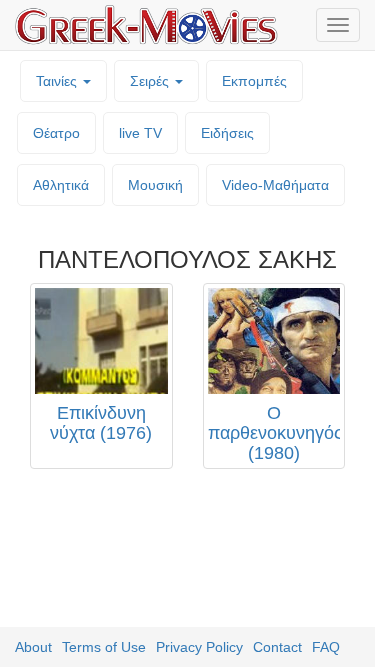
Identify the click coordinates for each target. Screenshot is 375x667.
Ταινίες (58, 81)
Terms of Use (104, 647)
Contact (277, 647)
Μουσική (155, 185)
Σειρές (151, 81)
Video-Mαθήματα (275, 185)
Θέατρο (56, 133)
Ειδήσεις (227, 133)
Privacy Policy (199, 647)
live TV (140, 133)
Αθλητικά (61, 185)
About (33, 647)
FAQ (326, 647)
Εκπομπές (254, 81)
